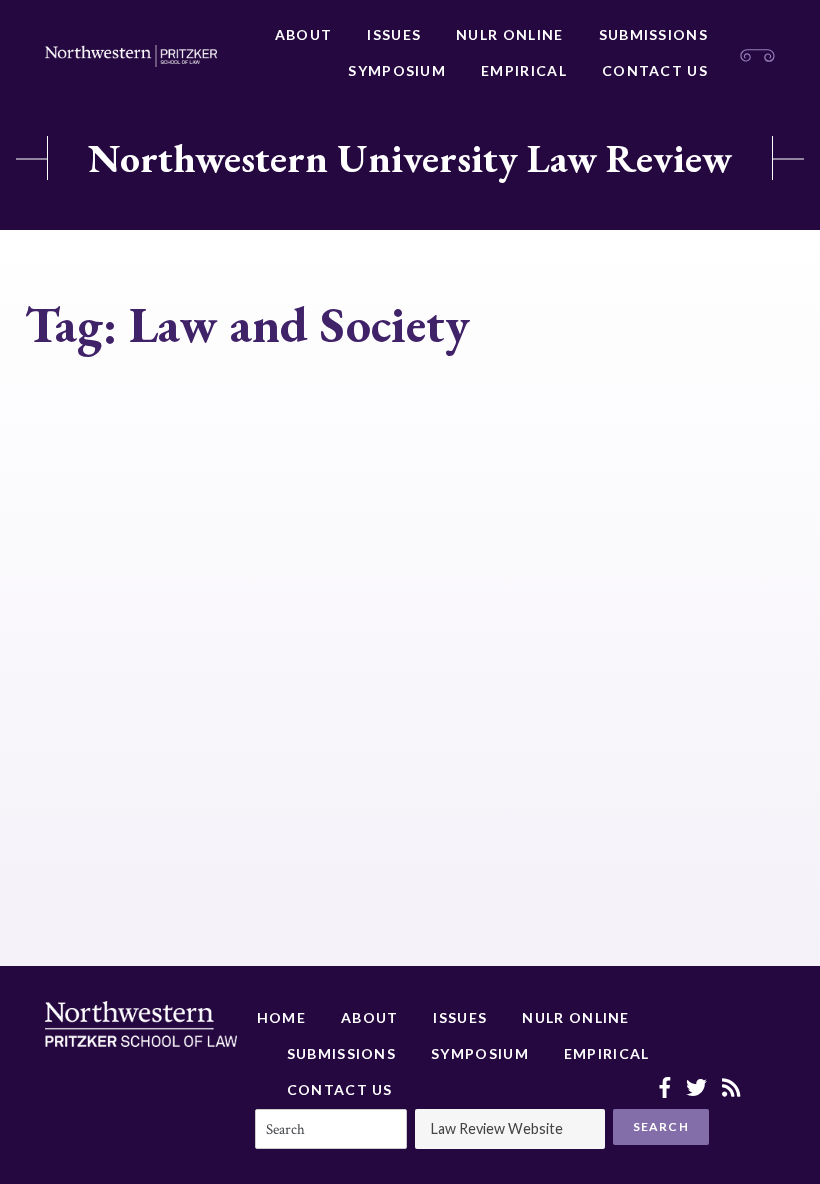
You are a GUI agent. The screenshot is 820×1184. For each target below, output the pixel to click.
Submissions (653, 34)
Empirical (524, 70)
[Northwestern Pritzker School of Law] (131, 56)
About (304, 34)
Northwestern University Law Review (410, 158)
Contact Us (655, 70)
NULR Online (509, 34)
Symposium (397, 70)
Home (281, 1017)
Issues (394, 34)
